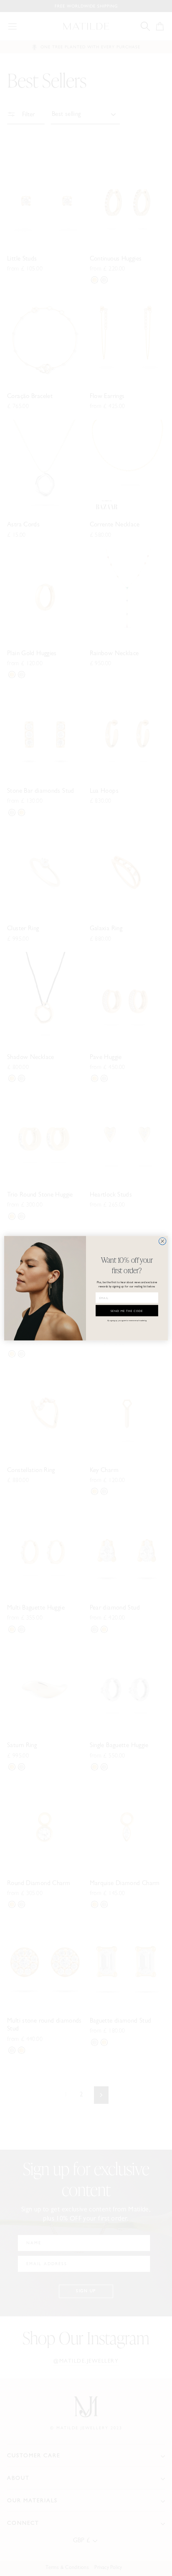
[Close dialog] (162, 1241)
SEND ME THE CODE (127, 1310)
